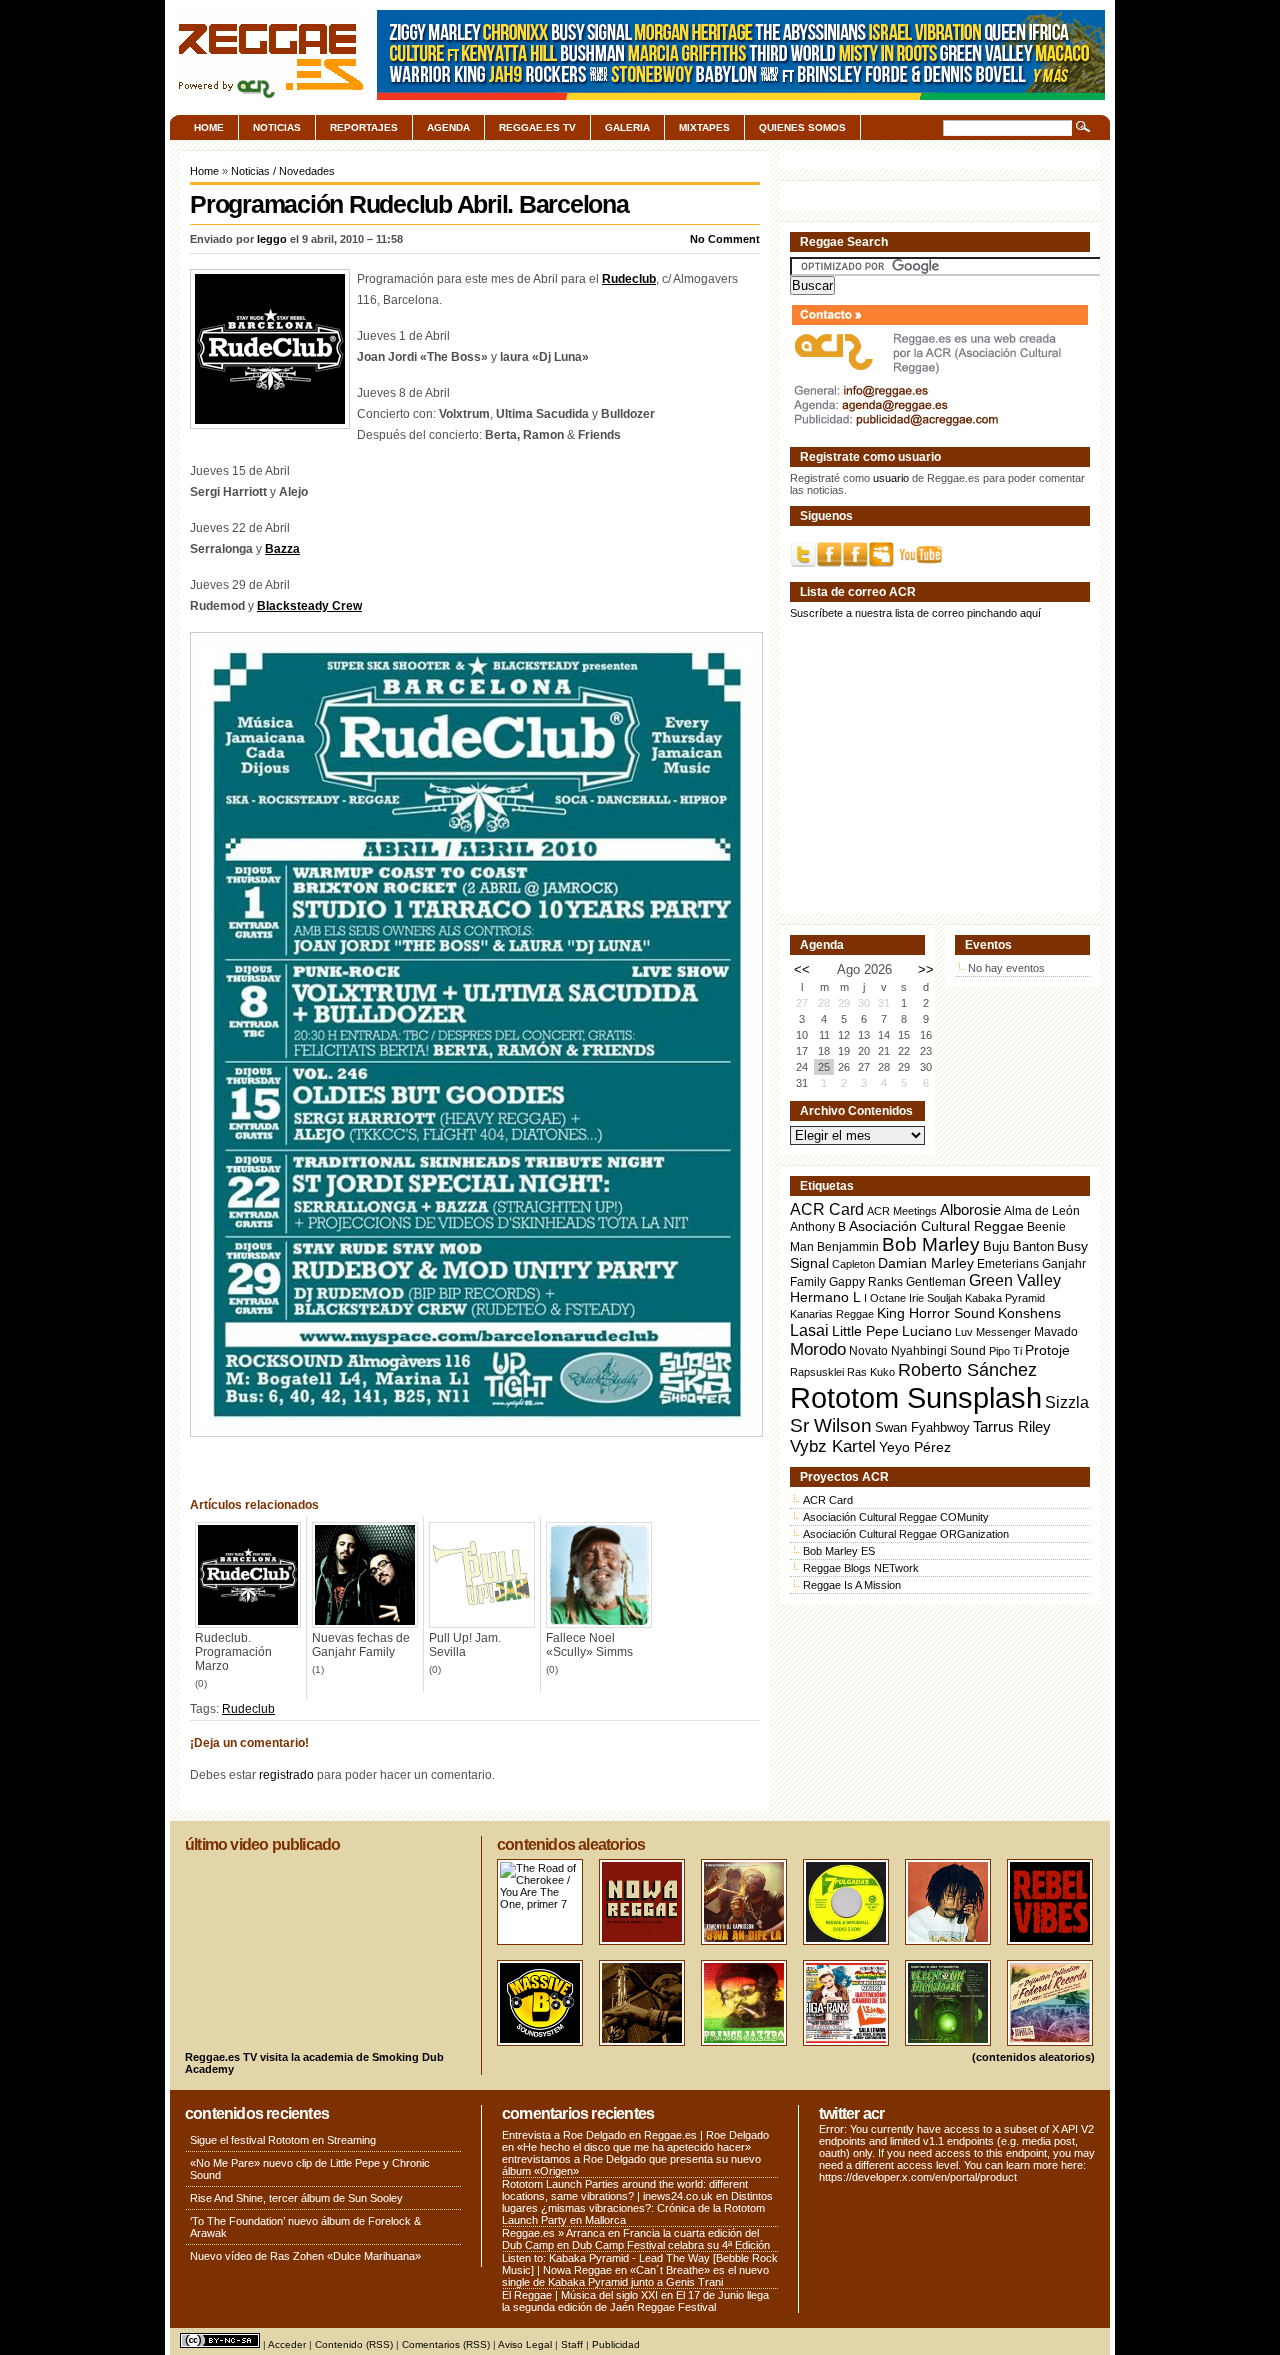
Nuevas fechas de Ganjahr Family (361, 1645)
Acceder (287, 2344)
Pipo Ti (1005, 1351)
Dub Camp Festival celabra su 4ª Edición (671, 2245)
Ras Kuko (871, 1372)
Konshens (1029, 1313)
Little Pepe (865, 1331)
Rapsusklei (817, 1372)
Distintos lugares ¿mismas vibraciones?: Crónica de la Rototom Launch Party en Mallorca (637, 2208)
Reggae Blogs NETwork (861, 1568)
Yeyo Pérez (915, 1447)
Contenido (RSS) (354, 2344)
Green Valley (1015, 1280)
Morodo (818, 1349)
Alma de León (1042, 1210)
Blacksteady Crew (309, 606)
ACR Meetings (902, 1211)
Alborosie (970, 1209)
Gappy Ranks (866, 1281)
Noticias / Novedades (283, 171)
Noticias (277, 127)
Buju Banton (1018, 1247)
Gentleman (936, 1282)
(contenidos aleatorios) (1033, 2057)
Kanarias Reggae (832, 1314)
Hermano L (825, 1297)
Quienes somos (802, 127)
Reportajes (364, 127)
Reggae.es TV (537, 127)
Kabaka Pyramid (1005, 1298)
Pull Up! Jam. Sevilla (465, 1645)
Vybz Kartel (833, 1446)
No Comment (725, 239)
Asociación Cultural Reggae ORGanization (906, 1534)
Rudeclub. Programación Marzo (233, 1652)
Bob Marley (931, 1244)
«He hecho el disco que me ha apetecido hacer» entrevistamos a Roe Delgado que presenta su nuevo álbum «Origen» (631, 2159)
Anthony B (818, 1226)
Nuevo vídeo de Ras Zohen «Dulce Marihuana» (305, 2256)
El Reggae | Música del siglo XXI (580, 2295)
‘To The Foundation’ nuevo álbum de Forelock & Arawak (305, 2227)
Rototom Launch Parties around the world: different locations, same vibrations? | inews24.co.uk (625, 2190)
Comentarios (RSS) (446, 2344)
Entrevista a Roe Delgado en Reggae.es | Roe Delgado (635, 2135)
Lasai (809, 1330)
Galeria (627, 127)
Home (209, 127)
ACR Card (827, 1209)
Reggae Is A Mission (852, 1585)
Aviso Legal (525, 2344)
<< (802, 969)
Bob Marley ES (839, 1551)
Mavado (1056, 1332)
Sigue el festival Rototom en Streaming (283, 2140)
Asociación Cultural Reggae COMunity (896, 1517)
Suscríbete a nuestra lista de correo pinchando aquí (915, 613)
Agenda (448, 127)
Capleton (853, 1264)
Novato (868, 1350)
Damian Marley (926, 1263)
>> (926, 969)
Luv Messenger (993, 1332)
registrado (286, 1775)
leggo (272, 239)
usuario (891, 478)
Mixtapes (704, 127)
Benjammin (848, 1247)
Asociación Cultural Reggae (936, 1226)
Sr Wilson (831, 1425)
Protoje (1047, 1350)
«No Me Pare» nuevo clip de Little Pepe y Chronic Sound (310, 2169)
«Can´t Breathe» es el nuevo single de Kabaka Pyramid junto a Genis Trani (635, 2276)
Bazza (282, 549)
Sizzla (1067, 1402)
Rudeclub (629, 279)
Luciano (927, 1331)
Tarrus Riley (1012, 1426)
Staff (572, 2344)
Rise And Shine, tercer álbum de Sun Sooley (296, 2198)
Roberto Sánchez (967, 1370)
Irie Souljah (935, 1298)
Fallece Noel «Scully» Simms (589, 1645)
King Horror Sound (936, 1313)
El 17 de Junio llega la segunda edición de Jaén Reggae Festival (635, 2301)
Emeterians (1008, 1264)
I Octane (885, 1298)
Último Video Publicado (262, 1844)
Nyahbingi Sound (938, 1351)
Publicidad (616, 2344)
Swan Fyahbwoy (922, 1427)
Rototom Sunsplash (916, 1397)
